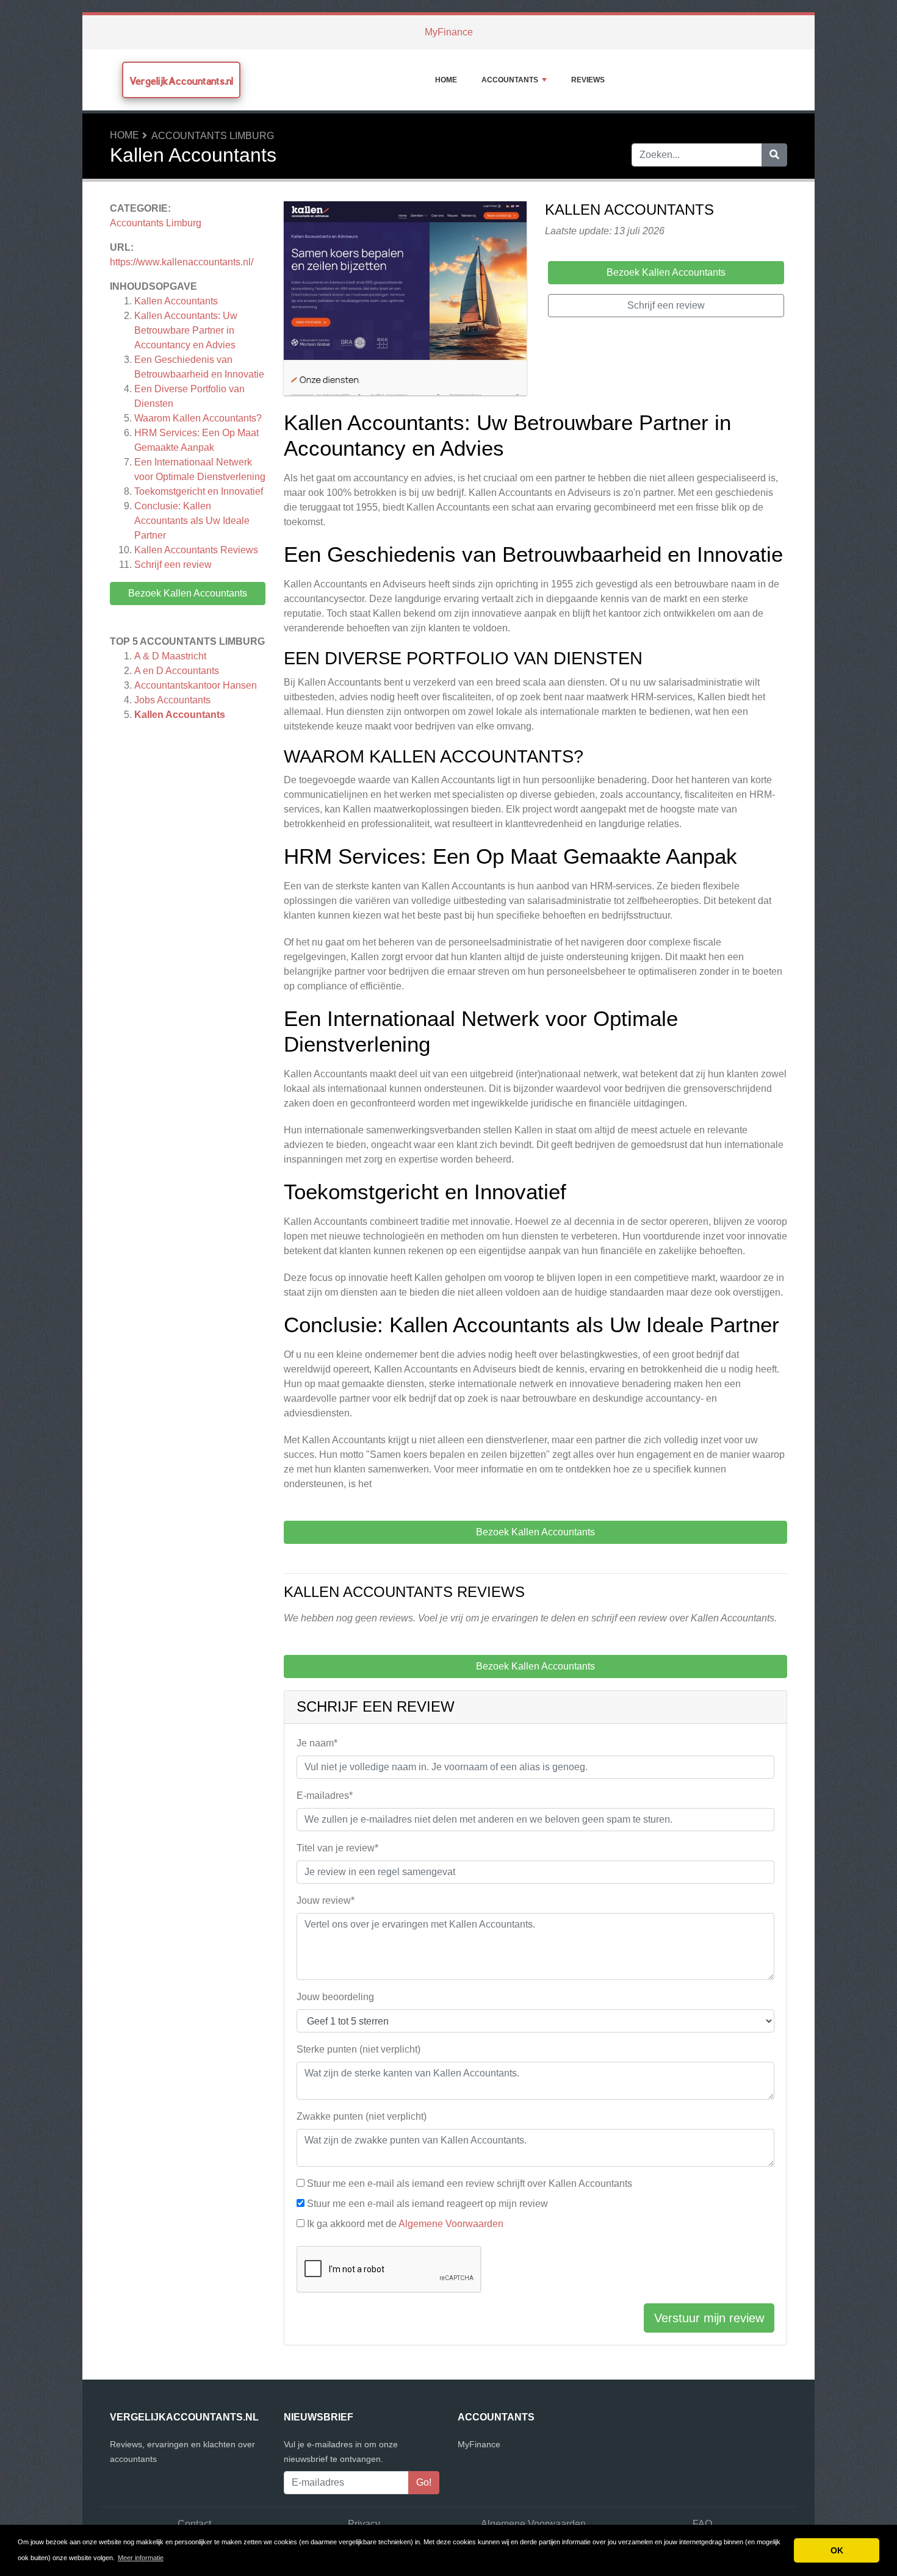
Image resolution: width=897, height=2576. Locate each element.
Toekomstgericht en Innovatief (199, 491)
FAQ (702, 2524)
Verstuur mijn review (709, 2318)
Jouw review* (326, 1900)
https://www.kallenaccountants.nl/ (182, 262)
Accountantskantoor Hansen (196, 685)
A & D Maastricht (170, 656)
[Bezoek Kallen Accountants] (405, 300)
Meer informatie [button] (141, 2558)
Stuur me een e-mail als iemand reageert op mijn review (427, 2204)
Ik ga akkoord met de (405, 2224)
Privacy (364, 2524)
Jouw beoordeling (335, 1997)
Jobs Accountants (172, 700)
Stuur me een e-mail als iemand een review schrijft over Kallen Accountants (470, 2183)
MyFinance (449, 32)
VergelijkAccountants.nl (181, 81)
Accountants (510, 80)
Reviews (588, 80)
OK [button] (837, 2550)
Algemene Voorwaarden (451, 2224)
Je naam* (317, 1743)
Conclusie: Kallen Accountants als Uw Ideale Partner (192, 521)
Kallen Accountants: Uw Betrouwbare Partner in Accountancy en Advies (186, 330)
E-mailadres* (325, 1796)
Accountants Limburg (213, 136)
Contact (194, 2524)
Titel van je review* (337, 1848)
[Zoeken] (774, 155)
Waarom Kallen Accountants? (198, 418)
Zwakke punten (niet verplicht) (362, 2116)
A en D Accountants (177, 671)
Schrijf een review (173, 565)
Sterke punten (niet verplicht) (358, 2049)
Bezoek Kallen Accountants (188, 593)
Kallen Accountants (176, 301)
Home (446, 80)
